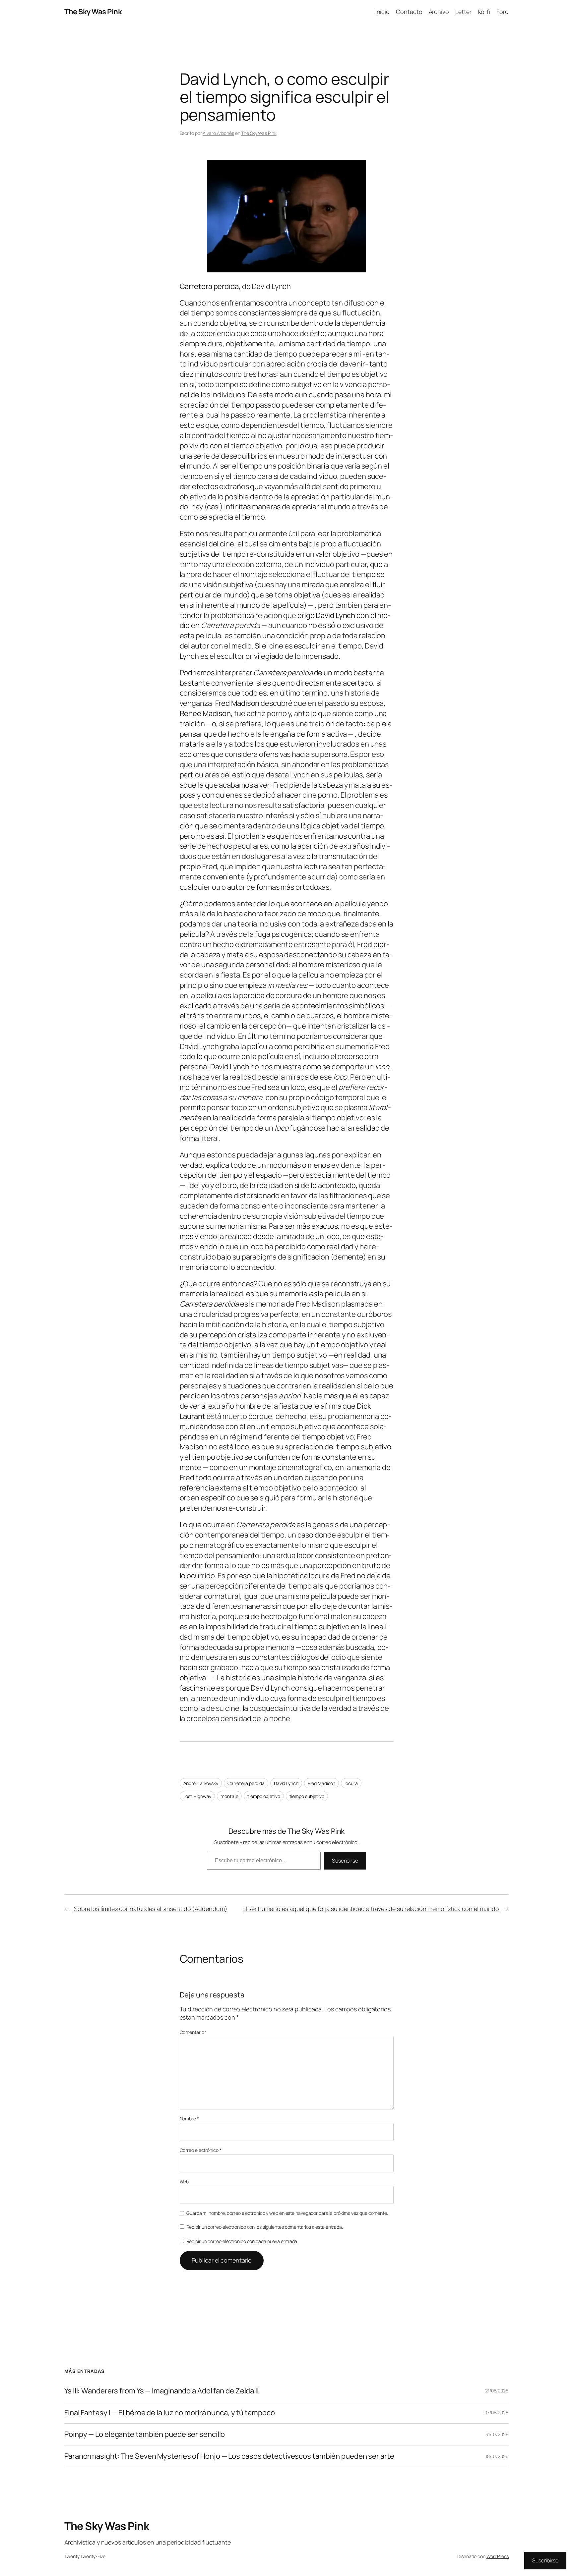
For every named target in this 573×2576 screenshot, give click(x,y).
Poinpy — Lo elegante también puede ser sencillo (145, 2434)
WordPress (498, 2556)
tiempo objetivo (264, 1796)
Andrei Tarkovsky (201, 1783)
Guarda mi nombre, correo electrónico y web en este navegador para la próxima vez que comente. (287, 2213)
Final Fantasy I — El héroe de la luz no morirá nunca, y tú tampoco (169, 2413)
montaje (229, 1796)
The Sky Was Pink (93, 12)
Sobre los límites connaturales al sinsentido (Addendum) (151, 1909)
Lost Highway (197, 1796)
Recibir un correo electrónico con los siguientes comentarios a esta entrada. (265, 2227)
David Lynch (286, 1783)
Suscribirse (345, 1861)
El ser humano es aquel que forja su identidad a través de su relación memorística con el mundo (371, 1909)
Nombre (189, 2119)
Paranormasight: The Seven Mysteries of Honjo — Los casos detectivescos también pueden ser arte (229, 2456)
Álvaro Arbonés (218, 133)
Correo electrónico (201, 2150)
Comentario (193, 2032)
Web (184, 2182)
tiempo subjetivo (307, 1796)
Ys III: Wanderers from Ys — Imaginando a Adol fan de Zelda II (161, 2391)
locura (351, 1783)
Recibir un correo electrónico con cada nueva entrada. (242, 2241)
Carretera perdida (246, 1783)
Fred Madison (322, 1783)
